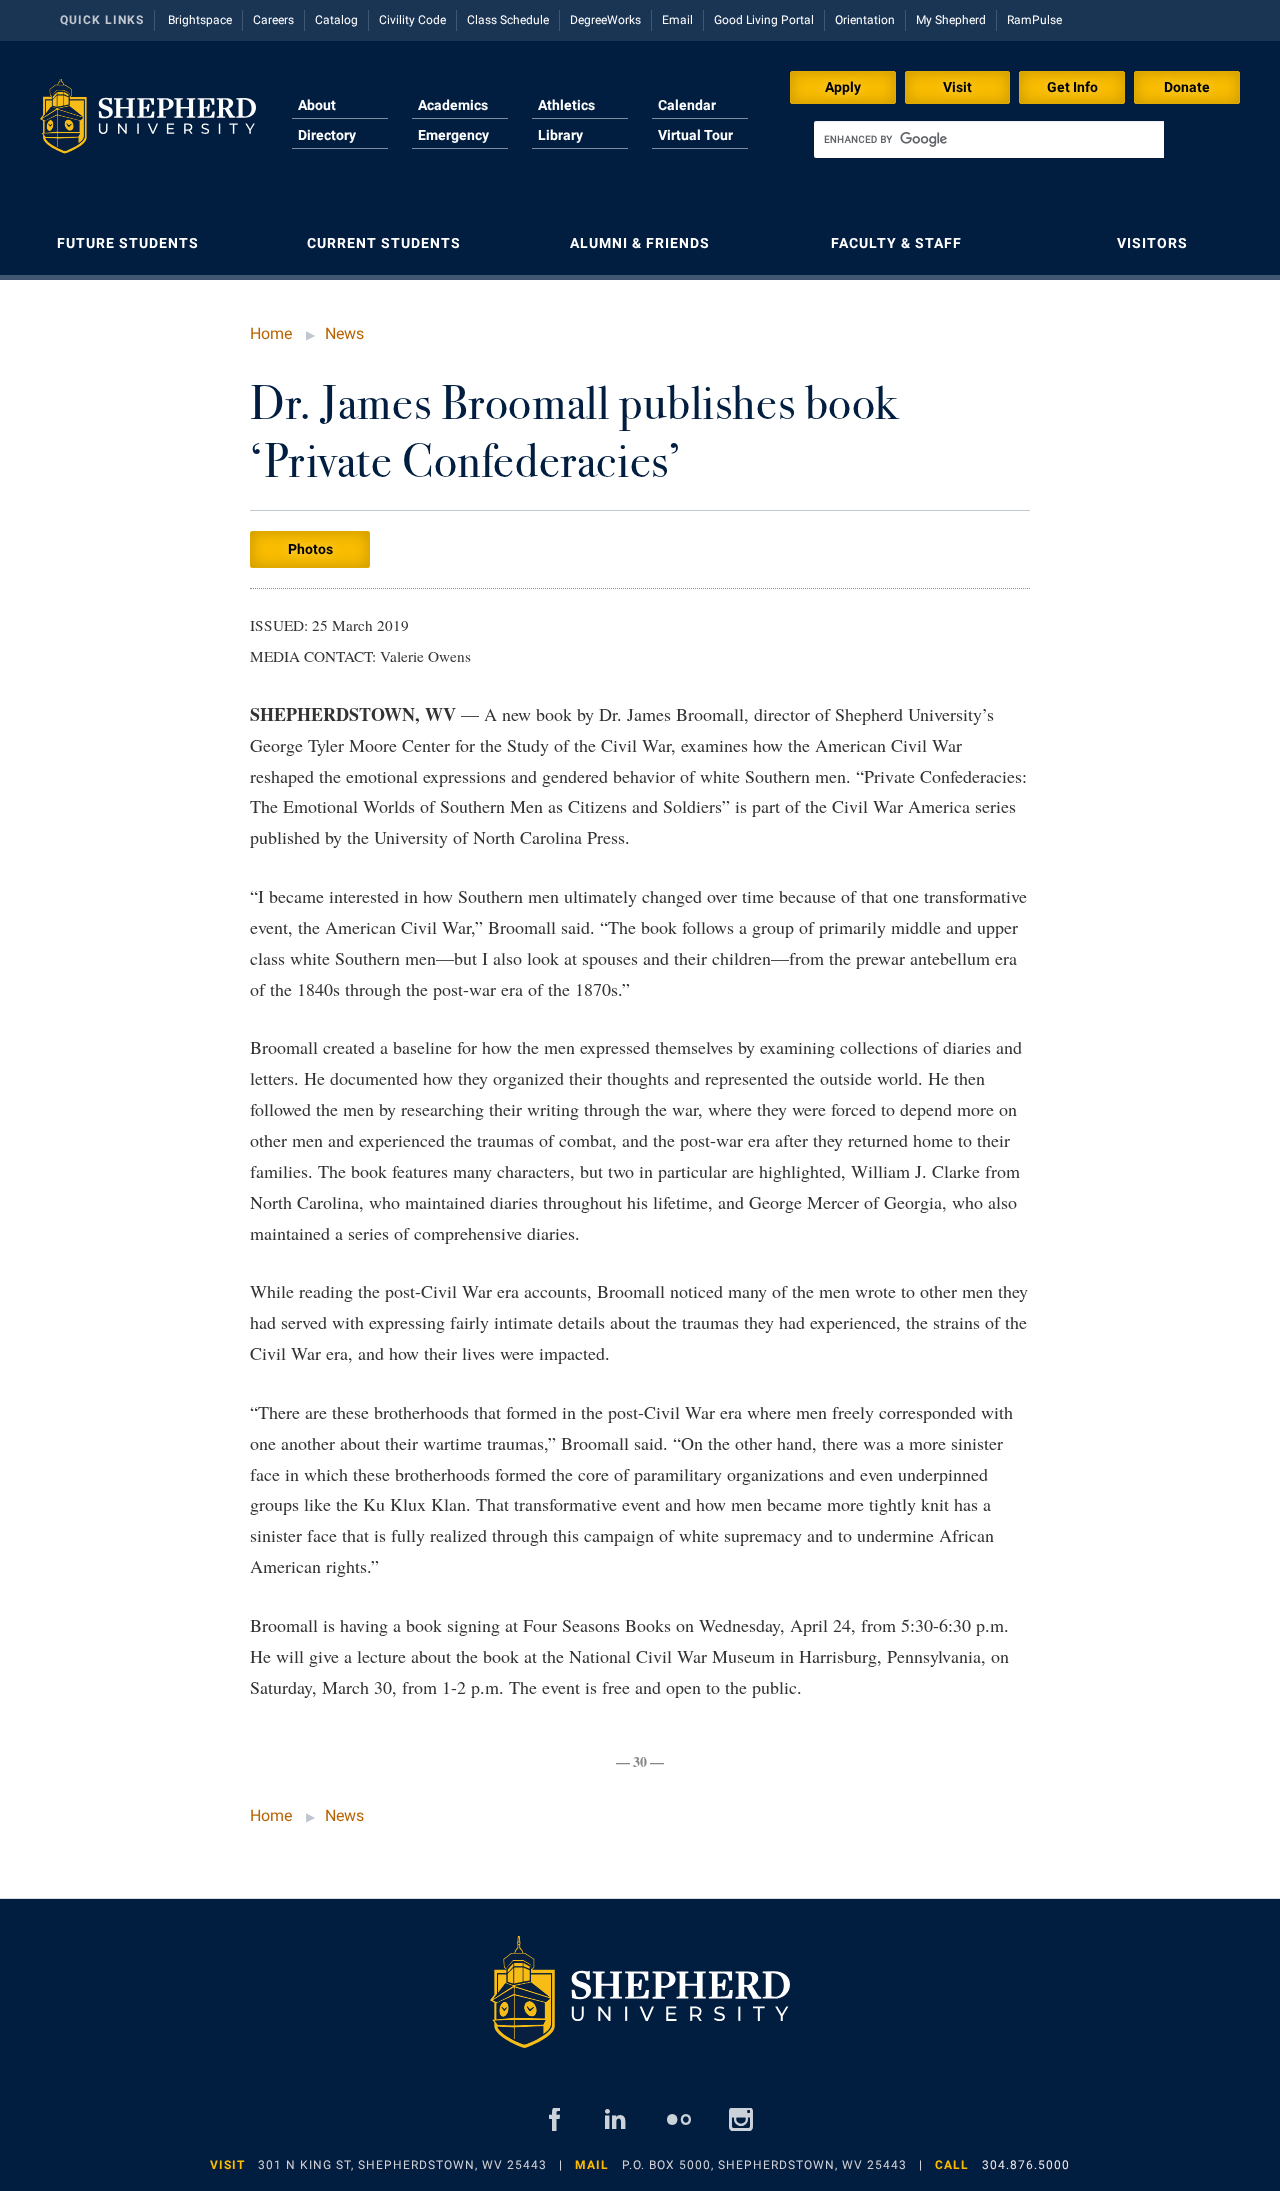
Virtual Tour (695, 135)
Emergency (453, 135)
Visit (957, 87)
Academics (453, 105)
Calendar (687, 105)
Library (560, 135)
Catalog (336, 20)
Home (271, 333)
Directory (327, 135)
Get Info (1072, 87)
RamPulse (1034, 20)
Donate (1187, 87)
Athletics (566, 105)
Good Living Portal (764, 20)
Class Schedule (508, 20)
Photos (310, 549)
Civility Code (412, 20)
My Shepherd (951, 20)
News (344, 333)
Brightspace (200, 20)
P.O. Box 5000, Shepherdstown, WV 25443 (764, 2165)
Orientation (865, 20)
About (317, 105)
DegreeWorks (605, 20)
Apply (843, 87)
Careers (273, 20)
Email (677, 20)
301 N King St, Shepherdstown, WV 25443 (402, 2165)
